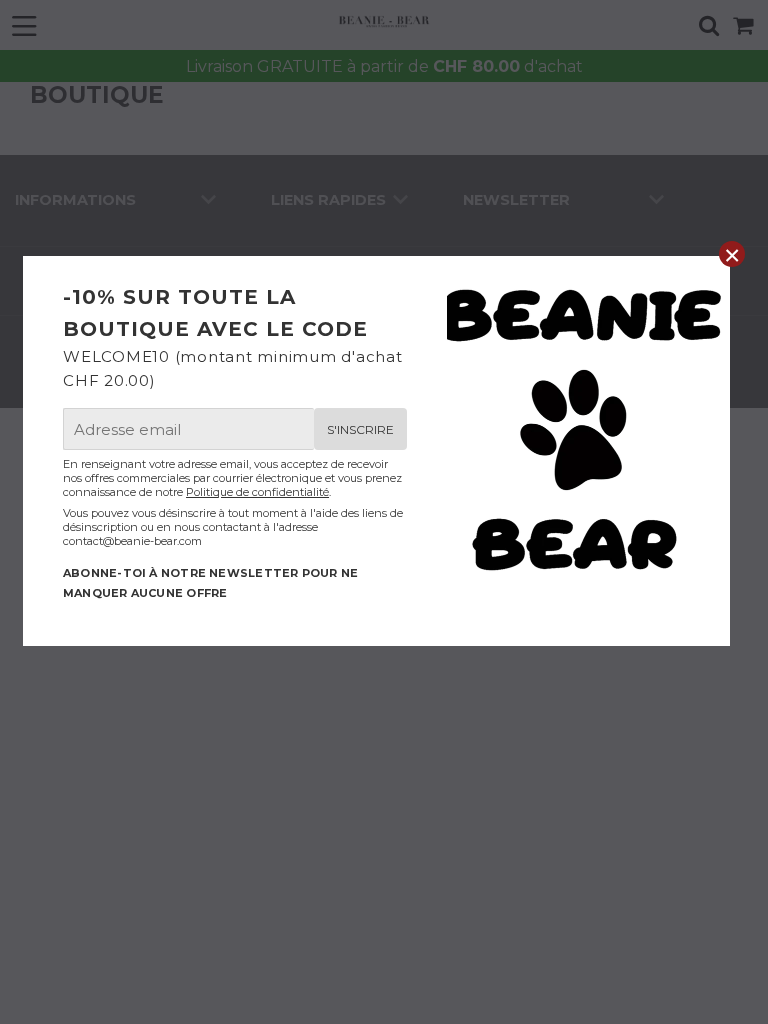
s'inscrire (360, 429)
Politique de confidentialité (257, 492)
